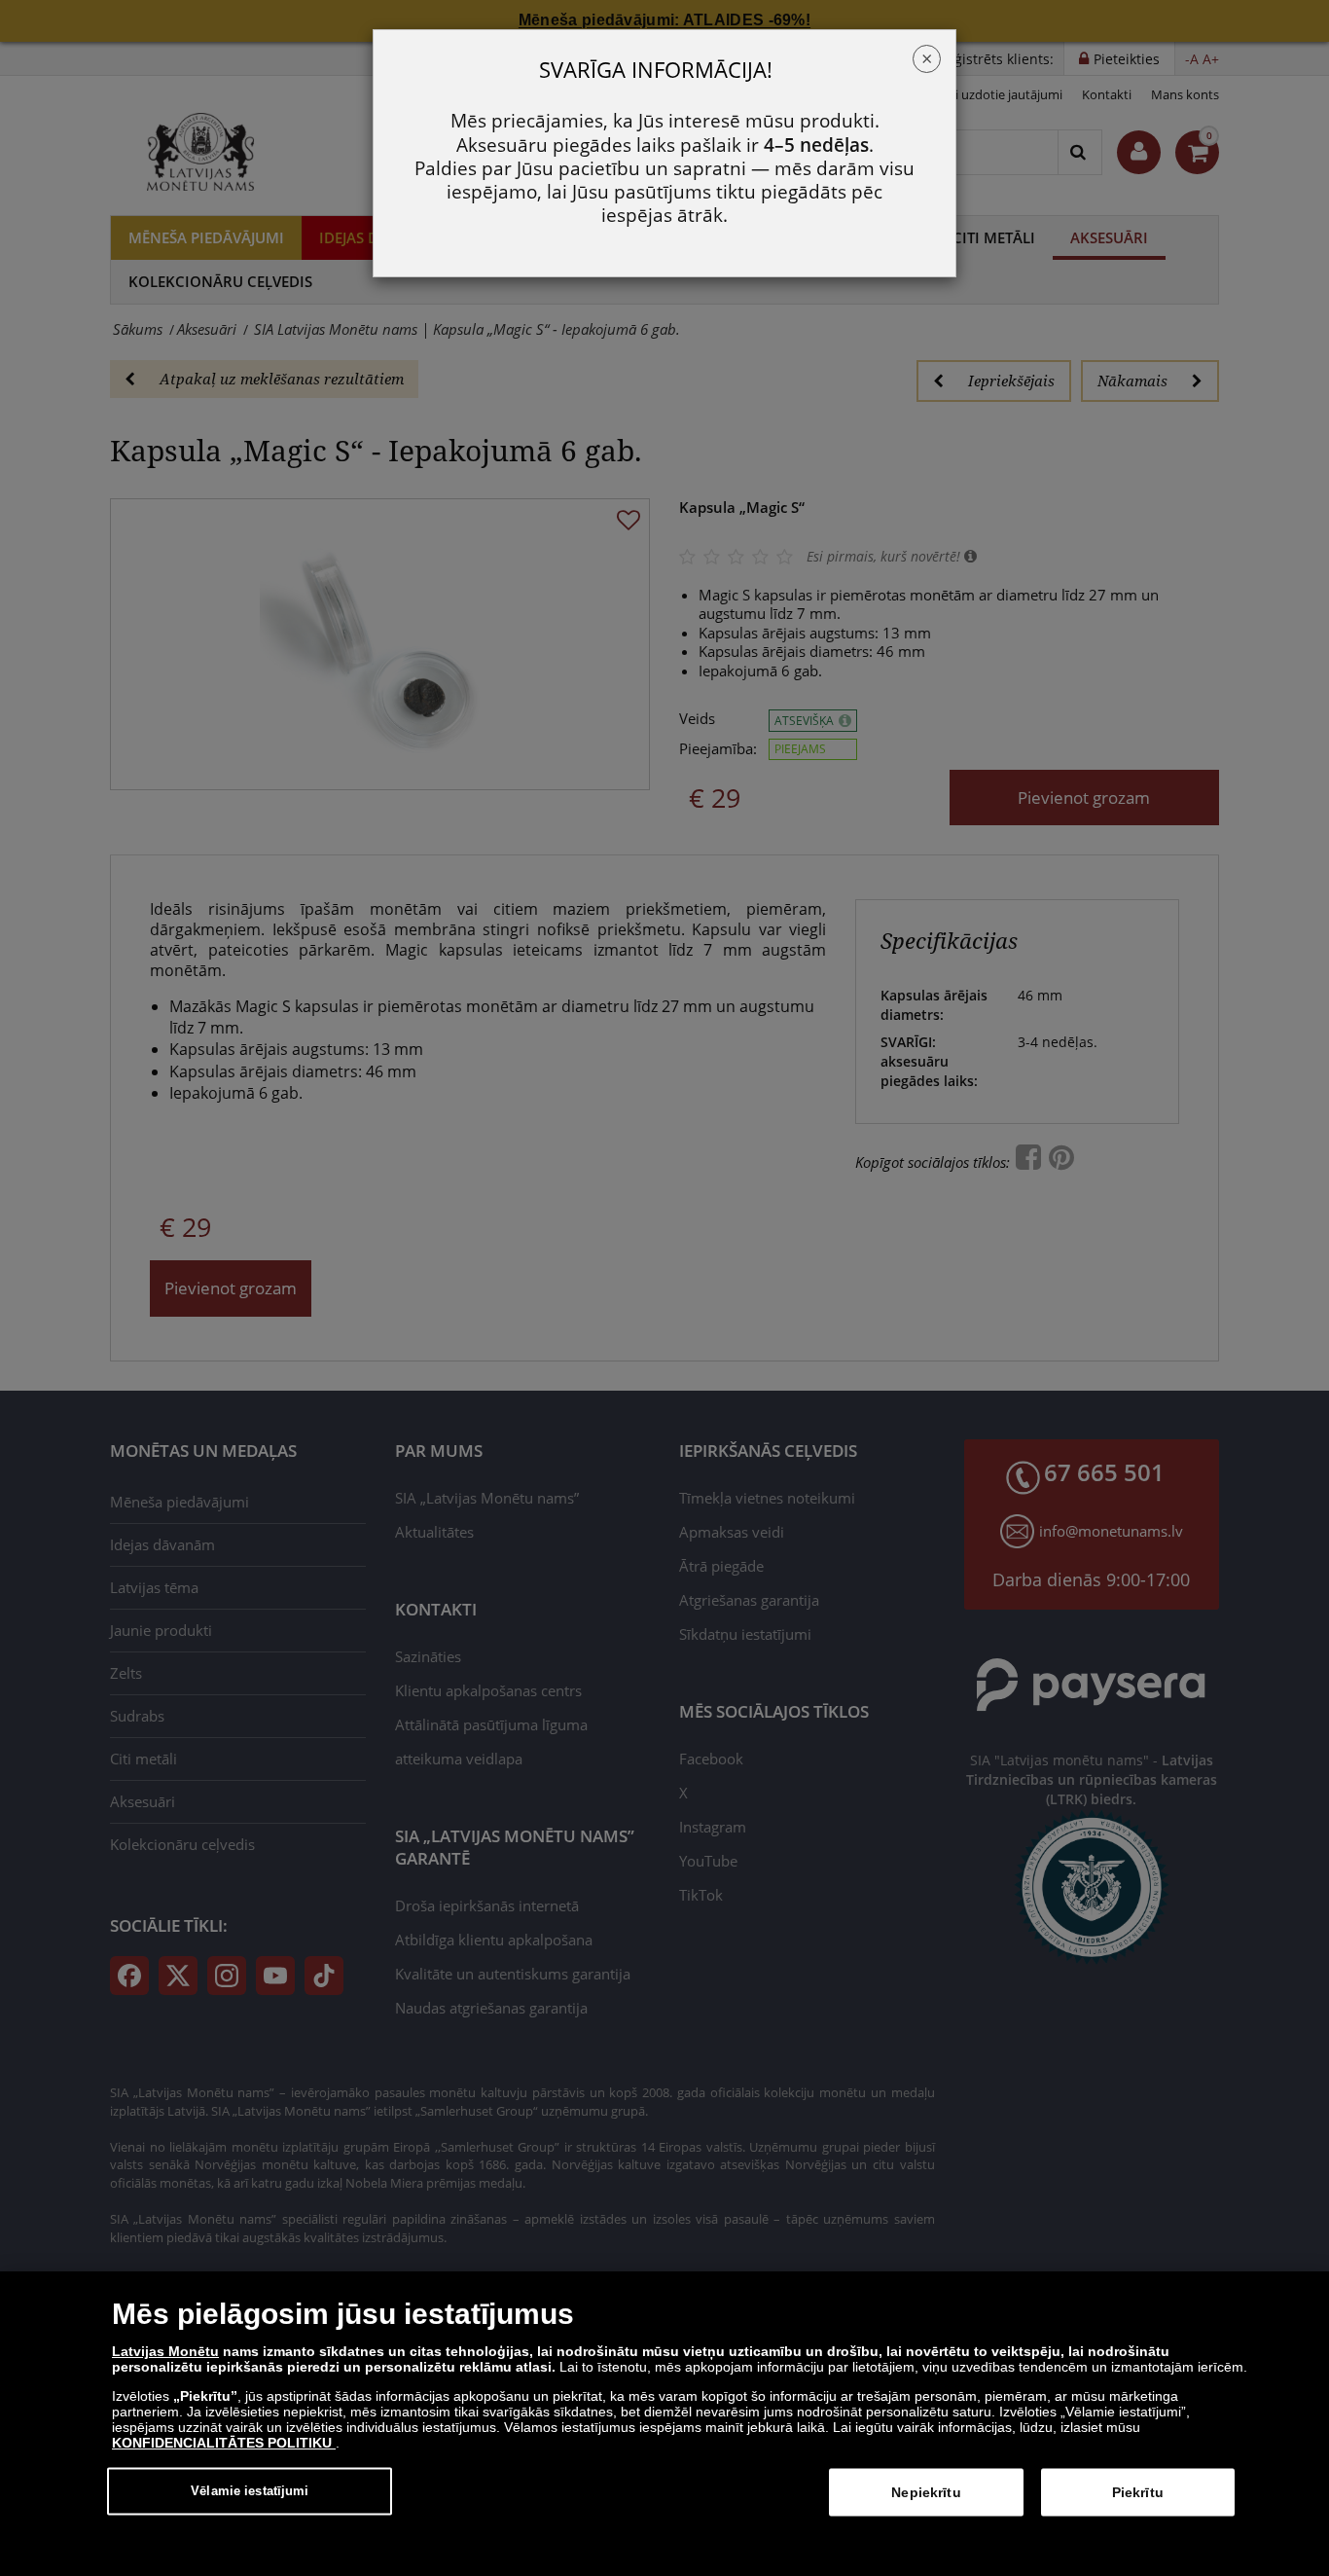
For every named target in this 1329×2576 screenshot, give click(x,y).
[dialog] (664, 2424)
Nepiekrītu (926, 2492)
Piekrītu (1138, 2492)
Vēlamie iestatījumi (250, 2491)
